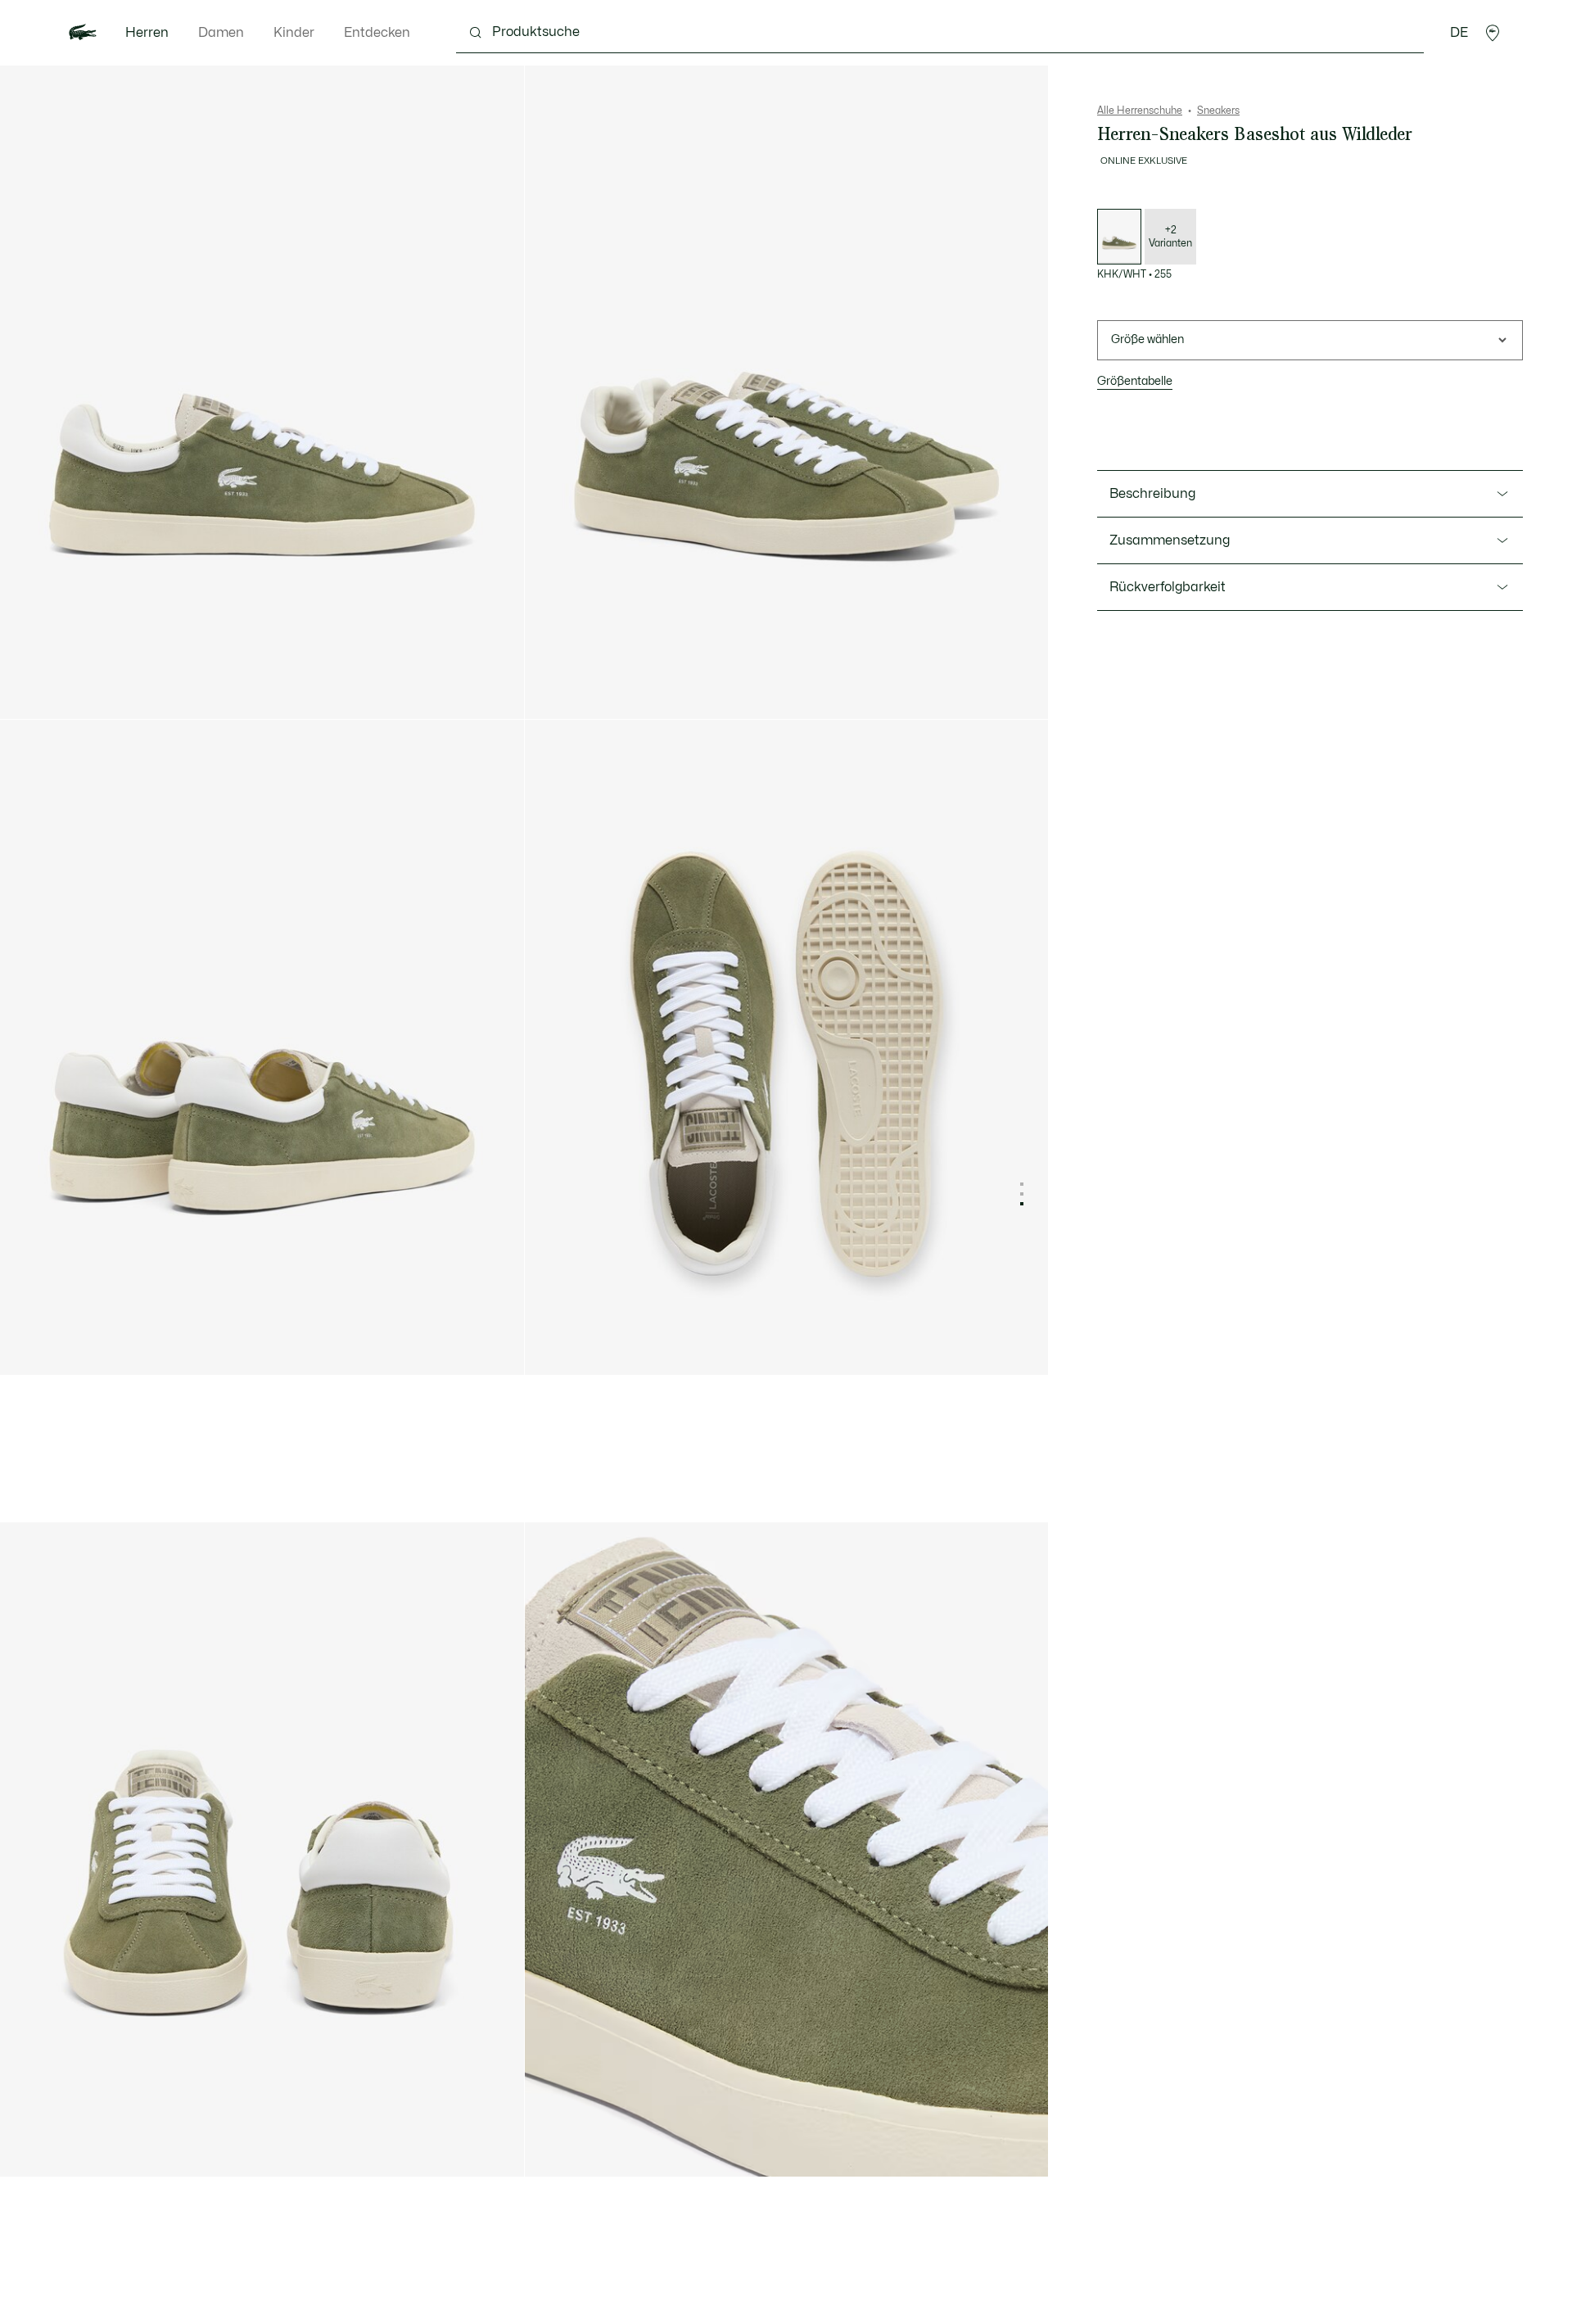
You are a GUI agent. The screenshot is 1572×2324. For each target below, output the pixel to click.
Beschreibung (1152, 494)
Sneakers (1218, 111)
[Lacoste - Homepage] (83, 33)
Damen (221, 33)
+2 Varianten (1170, 237)
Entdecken (377, 33)
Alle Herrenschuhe (1140, 111)
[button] (1493, 33)
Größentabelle (1135, 381)
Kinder (294, 33)
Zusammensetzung (1170, 540)
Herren (147, 33)
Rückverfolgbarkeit (1168, 587)
